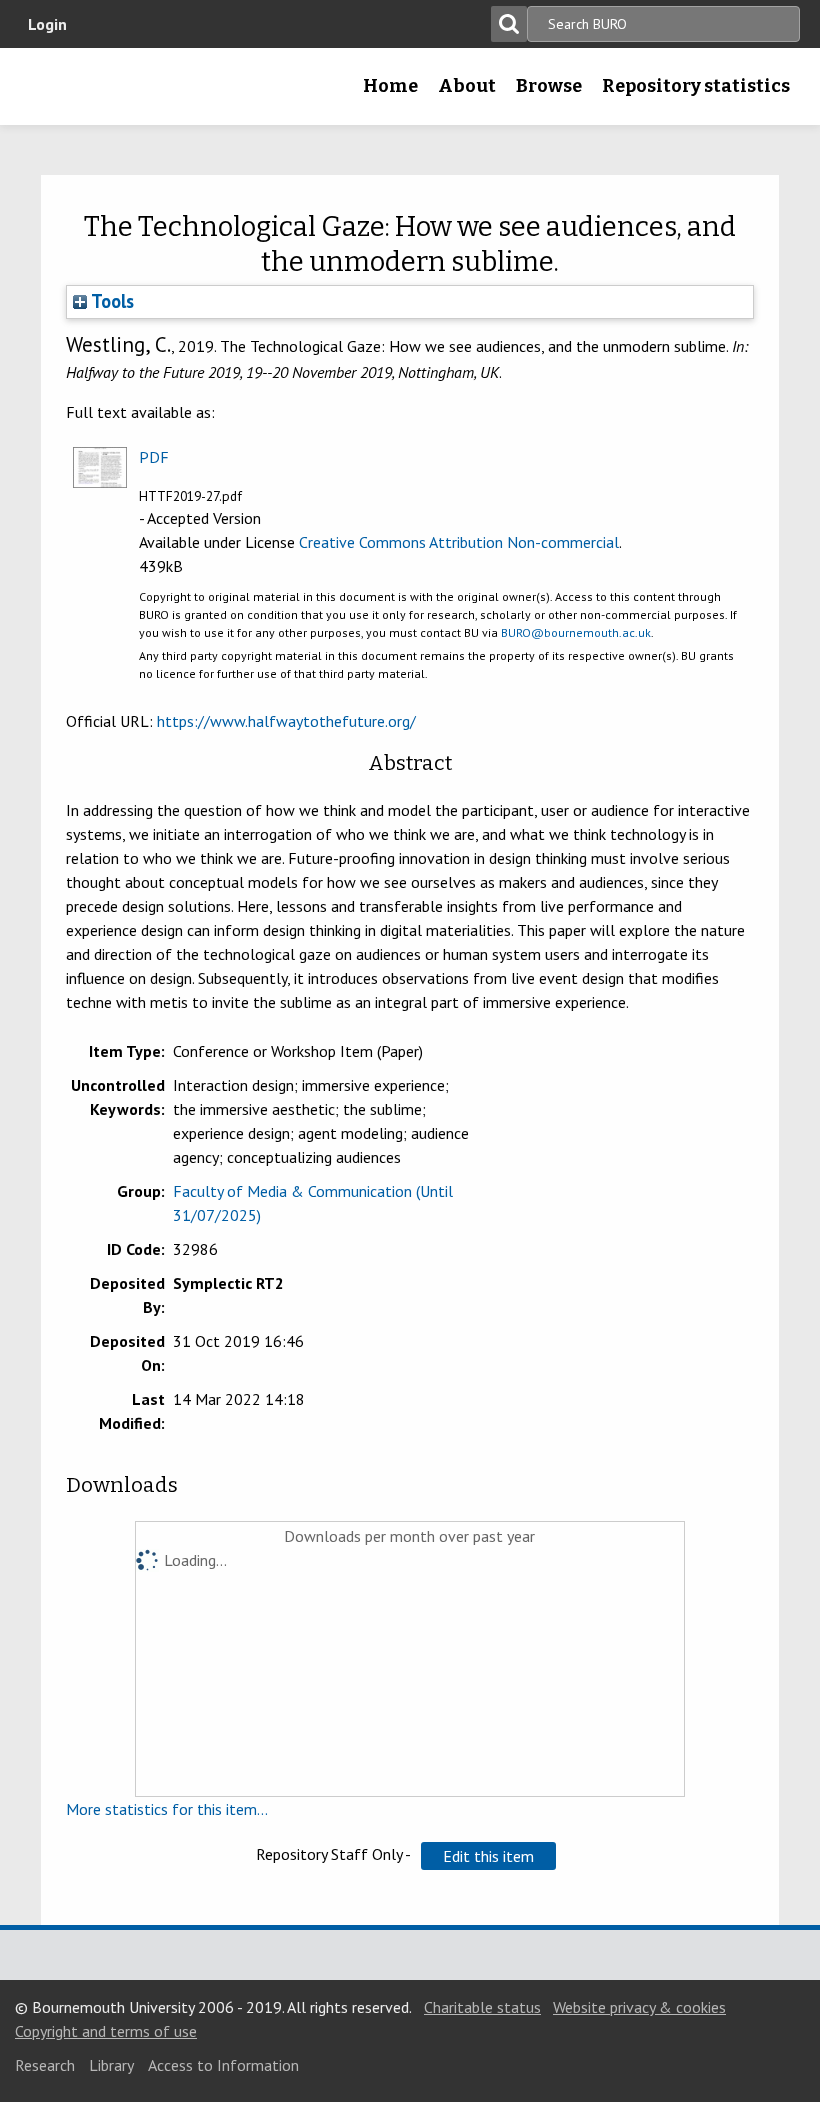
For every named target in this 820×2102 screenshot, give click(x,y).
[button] (488, 1856)
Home (390, 86)
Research (45, 2065)
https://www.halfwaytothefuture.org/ (286, 721)
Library (111, 2065)
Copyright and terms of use (106, 2031)
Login (47, 24)
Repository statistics (696, 86)
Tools (110, 301)
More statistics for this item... (167, 1809)
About (467, 86)
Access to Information (223, 2065)
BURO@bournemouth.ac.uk (576, 632)
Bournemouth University (47, 93)
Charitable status (482, 2007)
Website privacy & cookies (639, 2007)
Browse (549, 86)
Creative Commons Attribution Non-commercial (459, 542)
